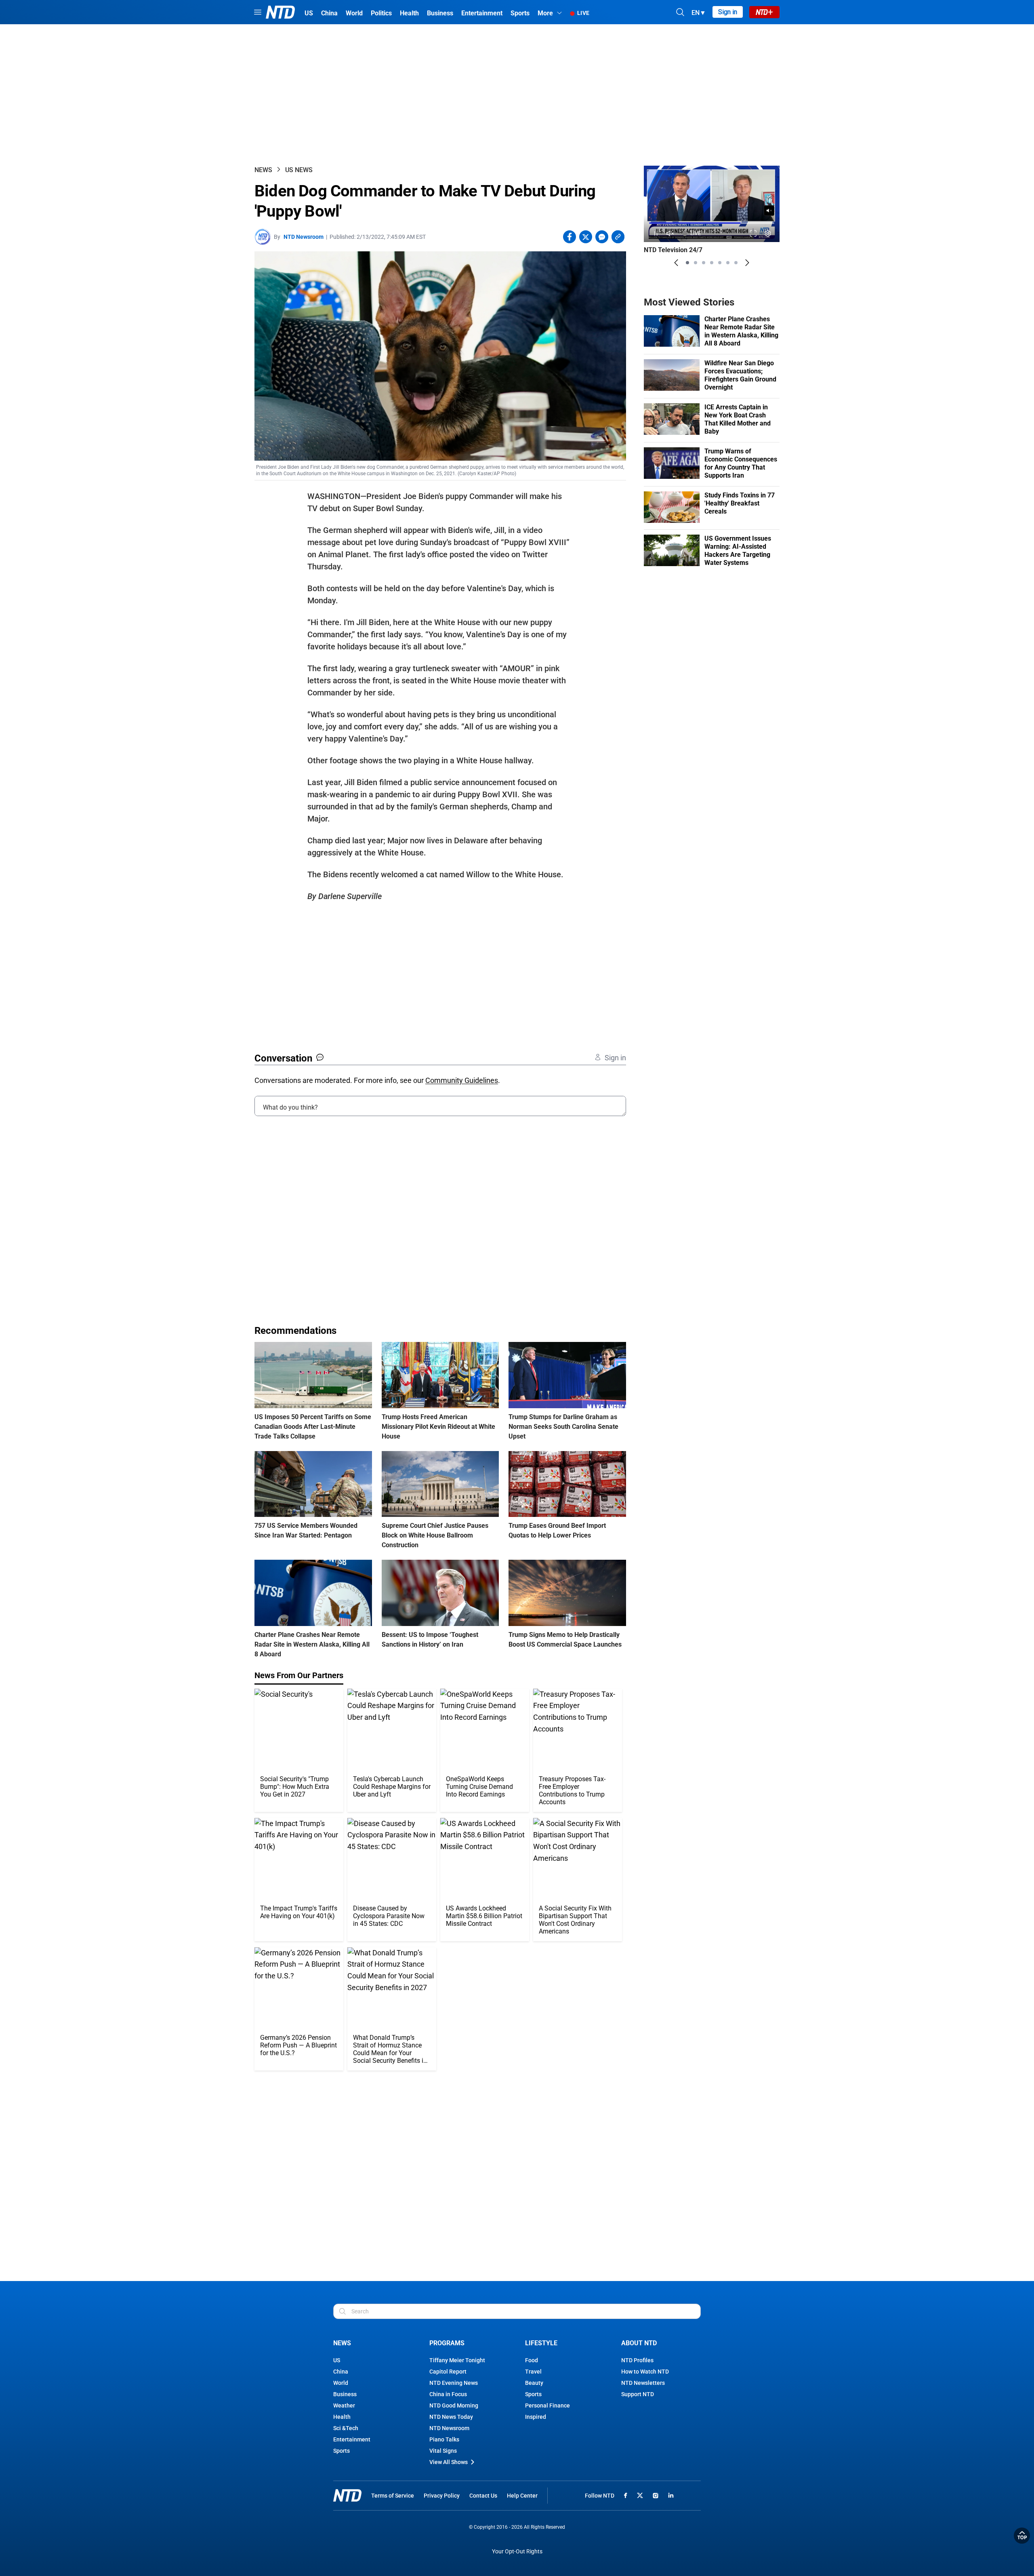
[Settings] (768, 233)
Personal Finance (547, 2405)
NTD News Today (451, 2417)
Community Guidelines (462, 1080)
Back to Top (1022, 2536)
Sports (342, 2451)
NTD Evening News (454, 2383)
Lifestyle (541, 2343)
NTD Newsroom (304, 237)
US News (299, 170)
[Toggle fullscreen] (753, 233)
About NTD (639, 2343)
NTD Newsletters (643, 2383)
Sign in (728, 12)
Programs (447, 2343)
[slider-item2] (696, 263)
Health (342, 2417)
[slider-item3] (704, 263)
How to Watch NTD (645, 2372)
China (341, 2372)
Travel (533, 2372)
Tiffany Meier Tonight (457, 2360)
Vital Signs (443, 2451)
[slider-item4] (712, 263)
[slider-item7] (736, 263)
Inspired (536, 2417)
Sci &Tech (346, 2428)
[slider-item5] (720, 263)
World (341, 2383)
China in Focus (448, 2394)
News (263, 170)
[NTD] (347, 2495)
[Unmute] (769, 211)
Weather (344, 2405)
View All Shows (449, 2462)
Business (345, 2394)
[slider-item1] (687, 263)
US (337, 2360)
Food (532, 2360)
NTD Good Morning (454, 2405)
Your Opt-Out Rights (517, 2552)
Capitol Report (448, 2372)
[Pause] (656, 233)
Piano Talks (444, 2439)
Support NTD (638, 2394)
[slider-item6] (728, 263)
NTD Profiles (637, 2360)
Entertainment (352, 2439)
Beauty (534, 2383)
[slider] (712, 223)
